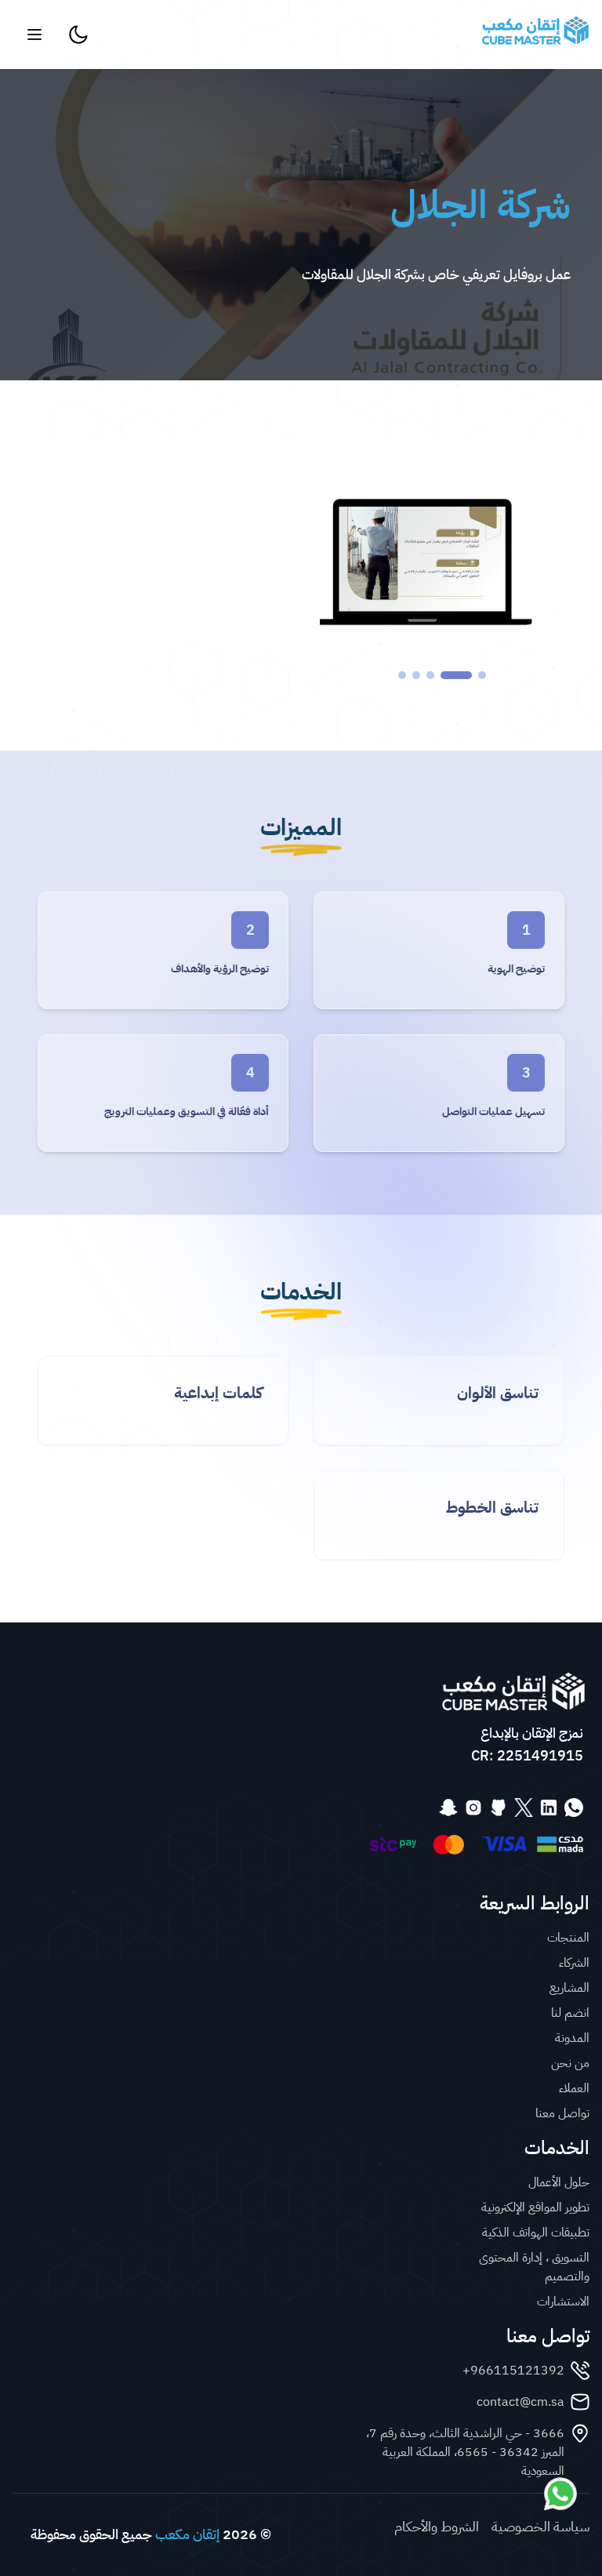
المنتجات (568, 1938)
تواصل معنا (562, 2113)
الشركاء (574, 1963)
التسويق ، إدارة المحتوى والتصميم (534, 2267)
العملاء (574, 2088)
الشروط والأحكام (437, 2527)
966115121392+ (513, 2371)
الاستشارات (563, 2302)
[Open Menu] (34, 35)
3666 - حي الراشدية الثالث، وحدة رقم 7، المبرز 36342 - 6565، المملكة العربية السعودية (465, 2452)
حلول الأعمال (559, 2182)
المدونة (572, 2038)
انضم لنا (570, 2013)
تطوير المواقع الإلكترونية (535, 2207)
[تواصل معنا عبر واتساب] (560, 2494)
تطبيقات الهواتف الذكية (536, 2233)
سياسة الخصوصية (540, 2527)
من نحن (570, 2063)
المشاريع (569, 1988)
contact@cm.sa (520, 2402)
